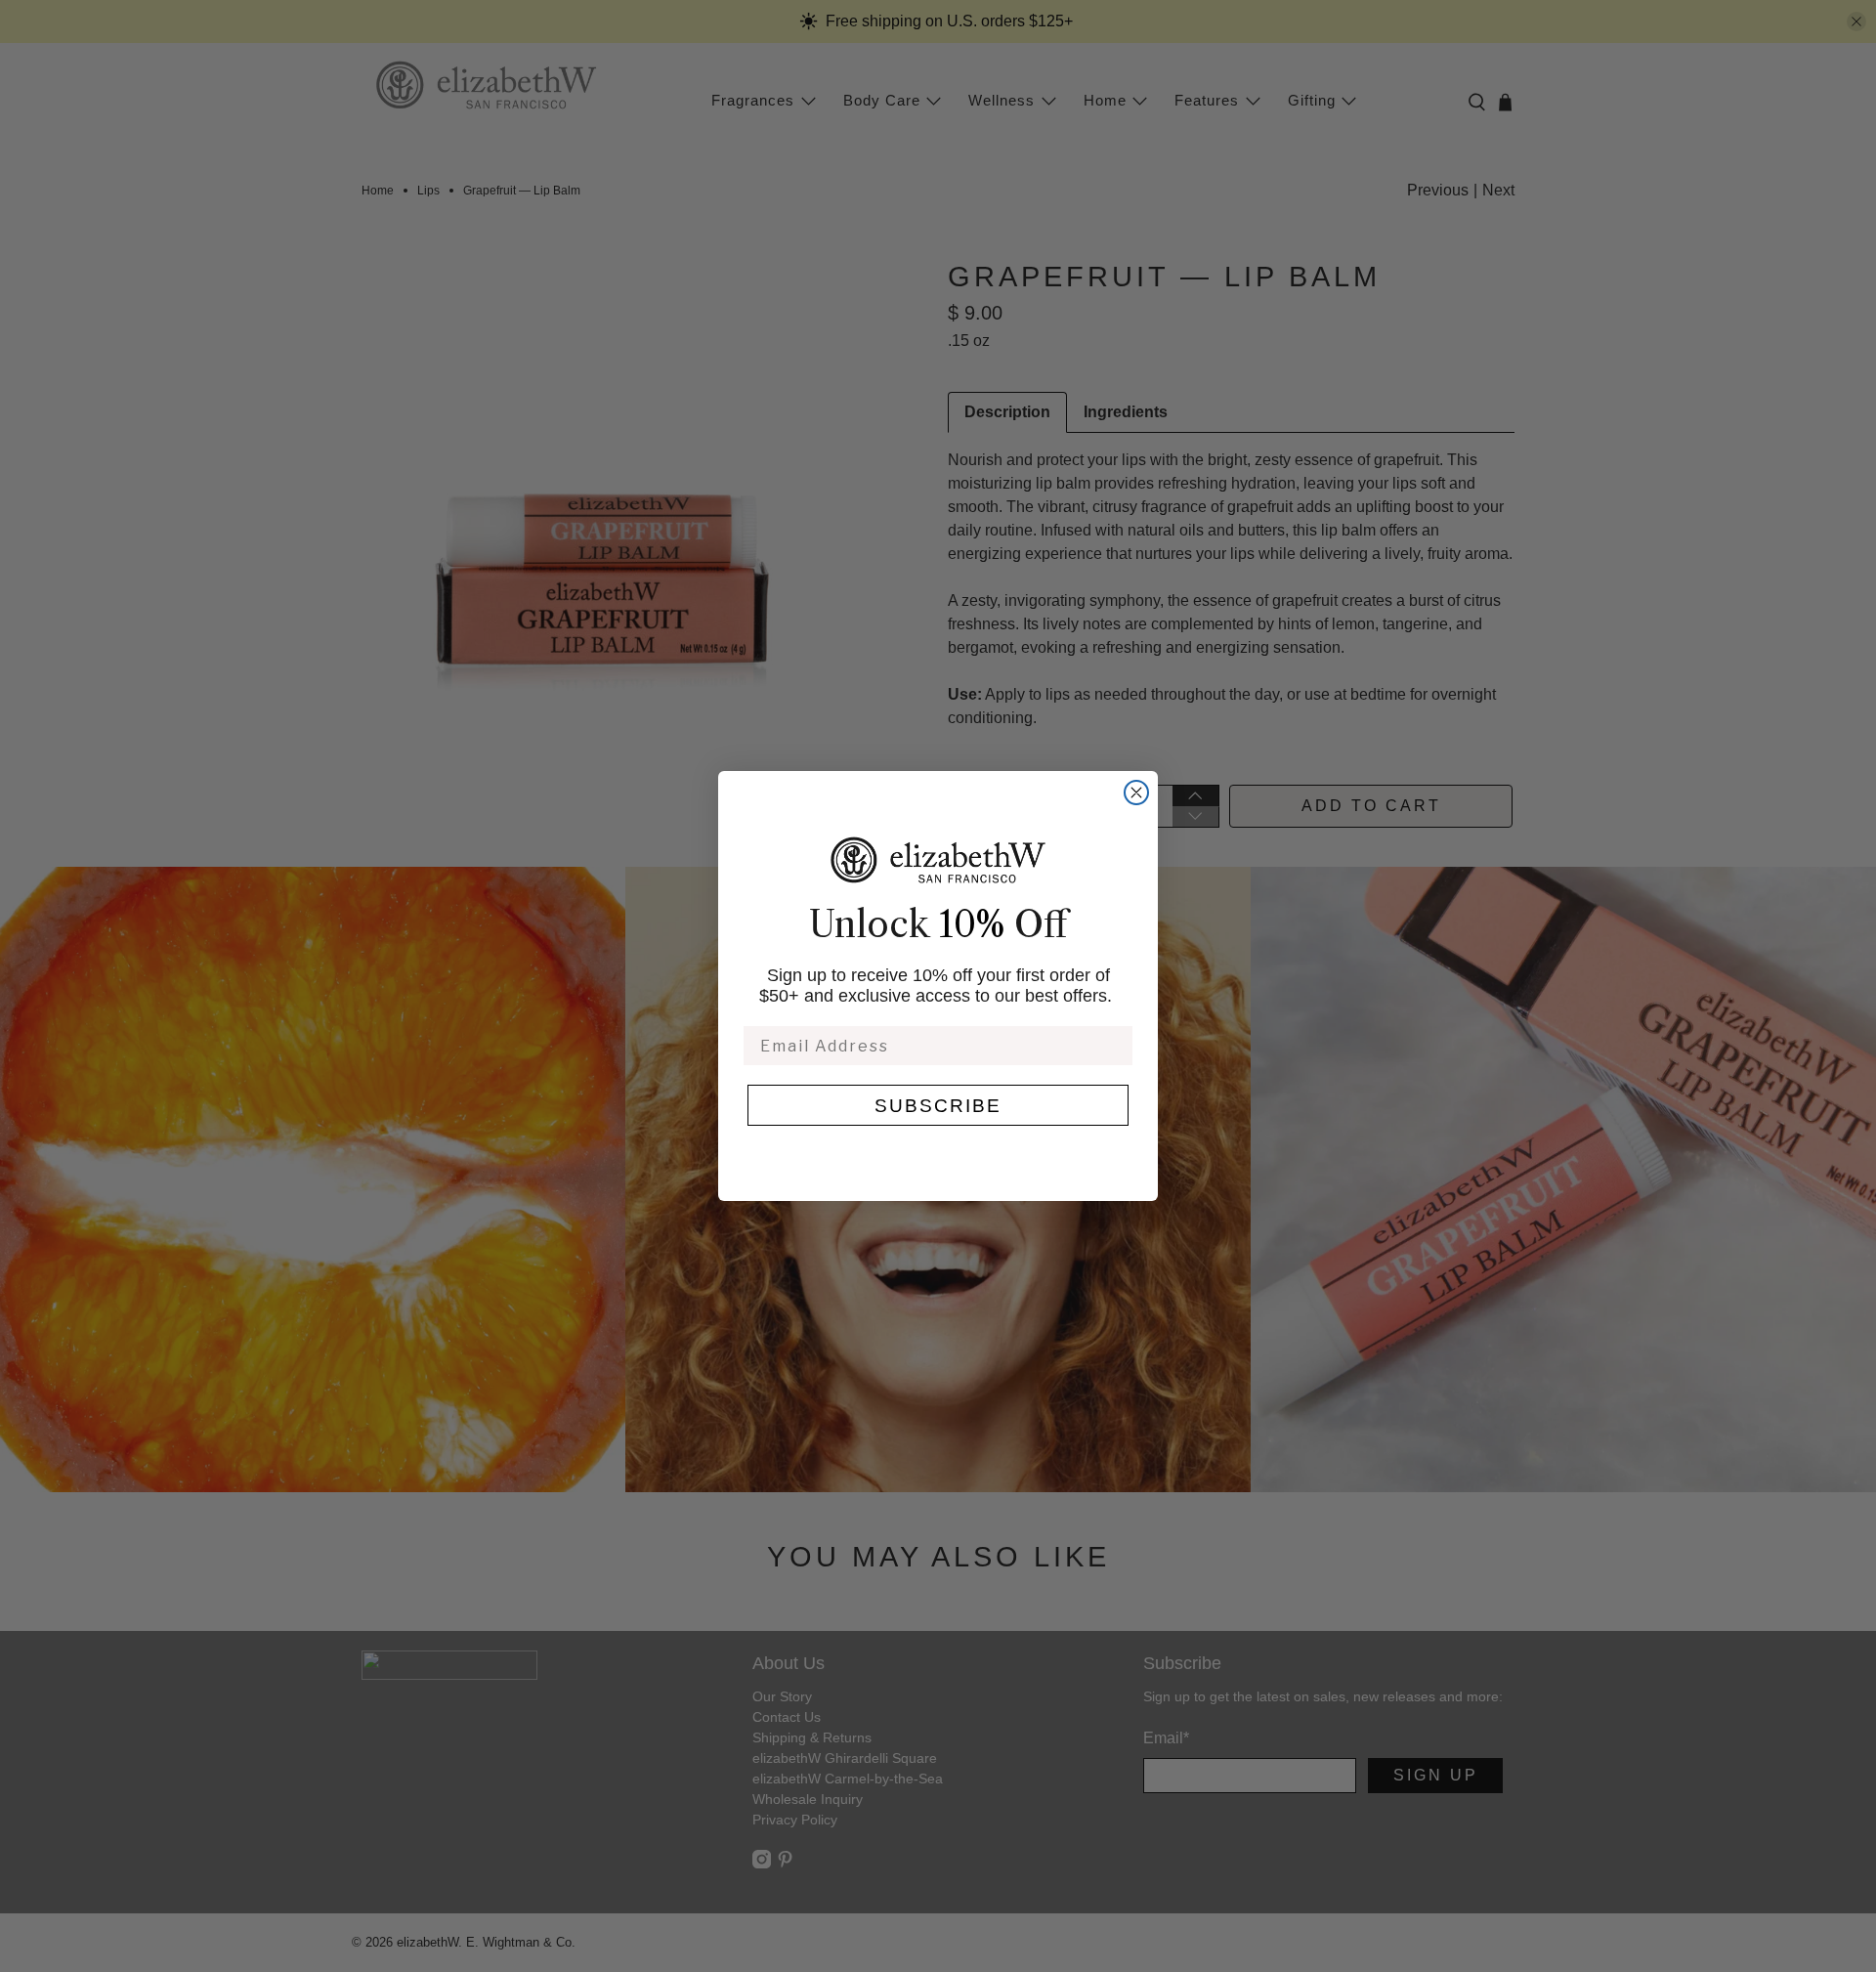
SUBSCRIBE (938, 1106)
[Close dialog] (1136, 793)
